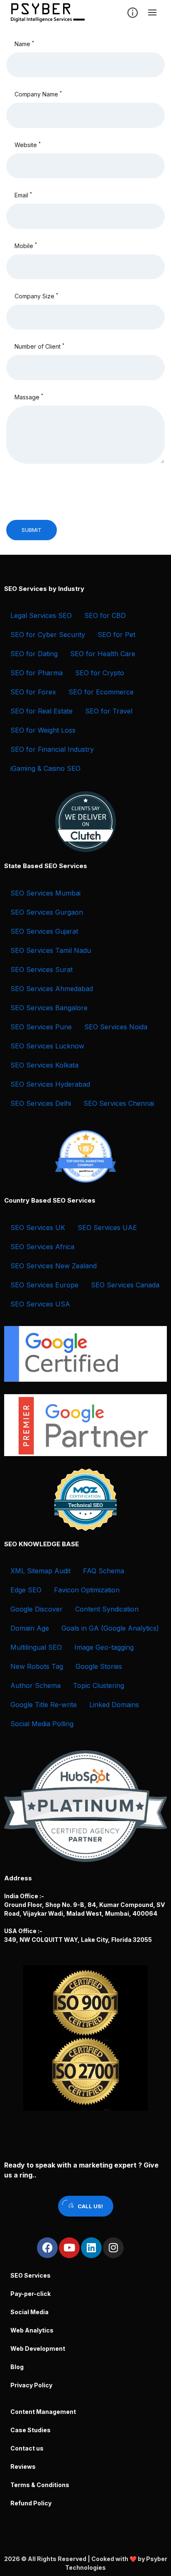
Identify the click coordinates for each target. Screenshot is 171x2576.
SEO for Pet (116, 635)
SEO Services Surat (42, 969)
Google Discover (37, 1609)
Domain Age (30, 1628)
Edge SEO (26, 1590)
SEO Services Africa (42, 1247)
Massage (29, 396)
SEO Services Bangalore (49, 1008)
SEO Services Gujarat (44, 931)
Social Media (29, 2312)
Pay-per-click (31, 2294)
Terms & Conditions (40, 2485)
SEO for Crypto (100, 673)
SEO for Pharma (37, 673)
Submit (32, 530)
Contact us (27, 2448)
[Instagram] (113, 2248)
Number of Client (39, 346)
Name (24, 44)
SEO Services (31, 2275)
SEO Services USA (40, 1304)
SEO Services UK (38, 1228)
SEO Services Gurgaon (47, 912)
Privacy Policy (31, 2385)
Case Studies (31, 2430)
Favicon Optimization (87, 1590)
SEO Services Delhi (41, 1103)
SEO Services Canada (125, 1285)
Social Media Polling (42, 1724)
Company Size (36, 296)
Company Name (38, 94)
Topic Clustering (99, 1685)
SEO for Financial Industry (52, 749)
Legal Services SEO (41, 615)
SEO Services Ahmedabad (52, 989)
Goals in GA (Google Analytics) (110, 1628)
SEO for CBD (105, 615)
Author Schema (35, 1685)
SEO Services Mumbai (45, 893)
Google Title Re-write (44, 1705)
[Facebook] (47, 2248)
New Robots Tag (37, 1666)
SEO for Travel (109, 711)
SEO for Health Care (103, 654)
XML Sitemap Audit (40, 1571)
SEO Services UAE (107, 1228)
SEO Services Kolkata (44, 1065)
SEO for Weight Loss (43, 730)
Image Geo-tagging (104, 1647)
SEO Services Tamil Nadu (51, 950)
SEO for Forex (33, 692)
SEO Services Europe (44, 1285)
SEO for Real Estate (42, 711)
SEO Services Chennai (119, 1103)
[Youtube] (69, 2248)
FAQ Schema (104, 1571)
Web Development (38, 2348)
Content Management (43, 2412)
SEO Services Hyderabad (50, 1084)
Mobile (26, 245)
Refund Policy (31, 2503)
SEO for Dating (34, 654)
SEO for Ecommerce (101, 692)
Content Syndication (107, 1609)
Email (23, 195)
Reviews (23, 2467)
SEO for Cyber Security (48, 635)
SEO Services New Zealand (54, 1266)
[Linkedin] (91, 2248)
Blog (17, 2367)
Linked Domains (114, 1705)
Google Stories (99, 1666)
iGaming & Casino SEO (45, 768)
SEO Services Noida (116, 1027)
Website (28, 145)
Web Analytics (32, 2330)
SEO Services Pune (41, 1027)
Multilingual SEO (36, 1647)
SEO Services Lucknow (47, 1046)
